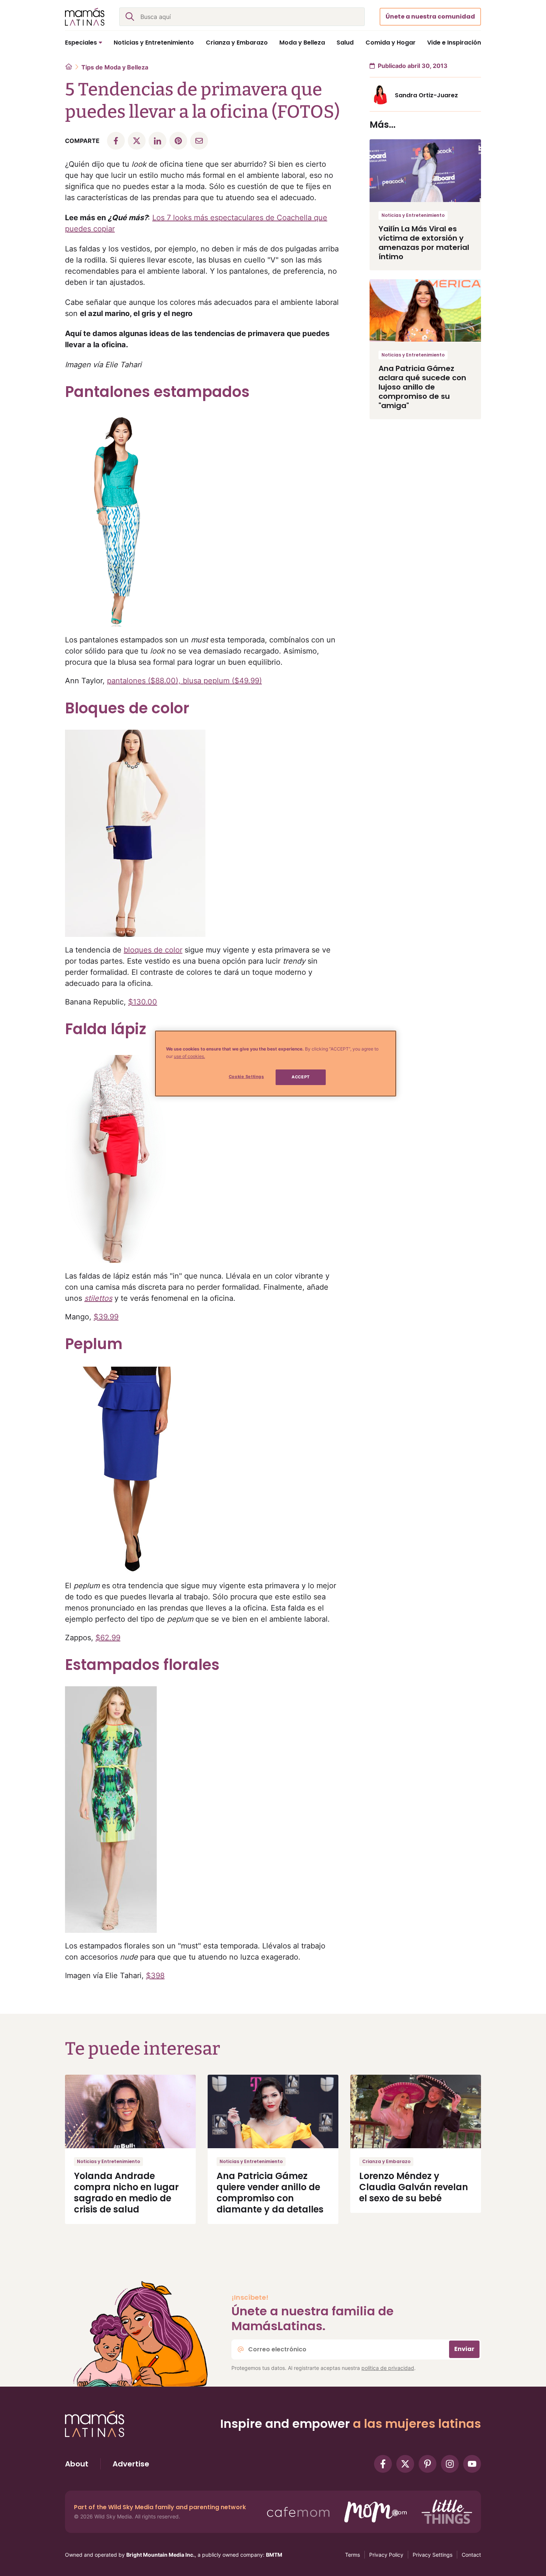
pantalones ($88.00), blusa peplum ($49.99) (184, 681)
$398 (155, 1976)
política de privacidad (388, 2368)
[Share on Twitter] (137, 141)
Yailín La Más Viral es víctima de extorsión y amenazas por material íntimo (424, 243)
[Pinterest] (428, 2464)
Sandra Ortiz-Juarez (426, 95)
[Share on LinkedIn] (157, 141)
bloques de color (153, 950)
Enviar (464, 2349)
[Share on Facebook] (116, 141)
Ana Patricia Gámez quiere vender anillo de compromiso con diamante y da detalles (270, 2193)
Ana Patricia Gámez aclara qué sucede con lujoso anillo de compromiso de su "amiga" (422, 387)
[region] (276, 1064)
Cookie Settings (246, 1077)
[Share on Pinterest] (178, 141)
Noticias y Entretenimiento (413, 215)
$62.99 (108, 1638)
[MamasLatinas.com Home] (85, 17)
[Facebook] (383, 2464)
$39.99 (106, 1317)
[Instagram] (450, 2464)
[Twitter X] (405, 2464)
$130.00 (143, 1002)
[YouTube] (472, 2464)
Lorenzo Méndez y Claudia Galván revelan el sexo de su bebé (414, 2187)
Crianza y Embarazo (386, 2161)
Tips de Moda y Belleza (115, 67)
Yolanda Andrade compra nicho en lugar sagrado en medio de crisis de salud (126, 2193)
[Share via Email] (199, 141)
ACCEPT (300, 1077)
